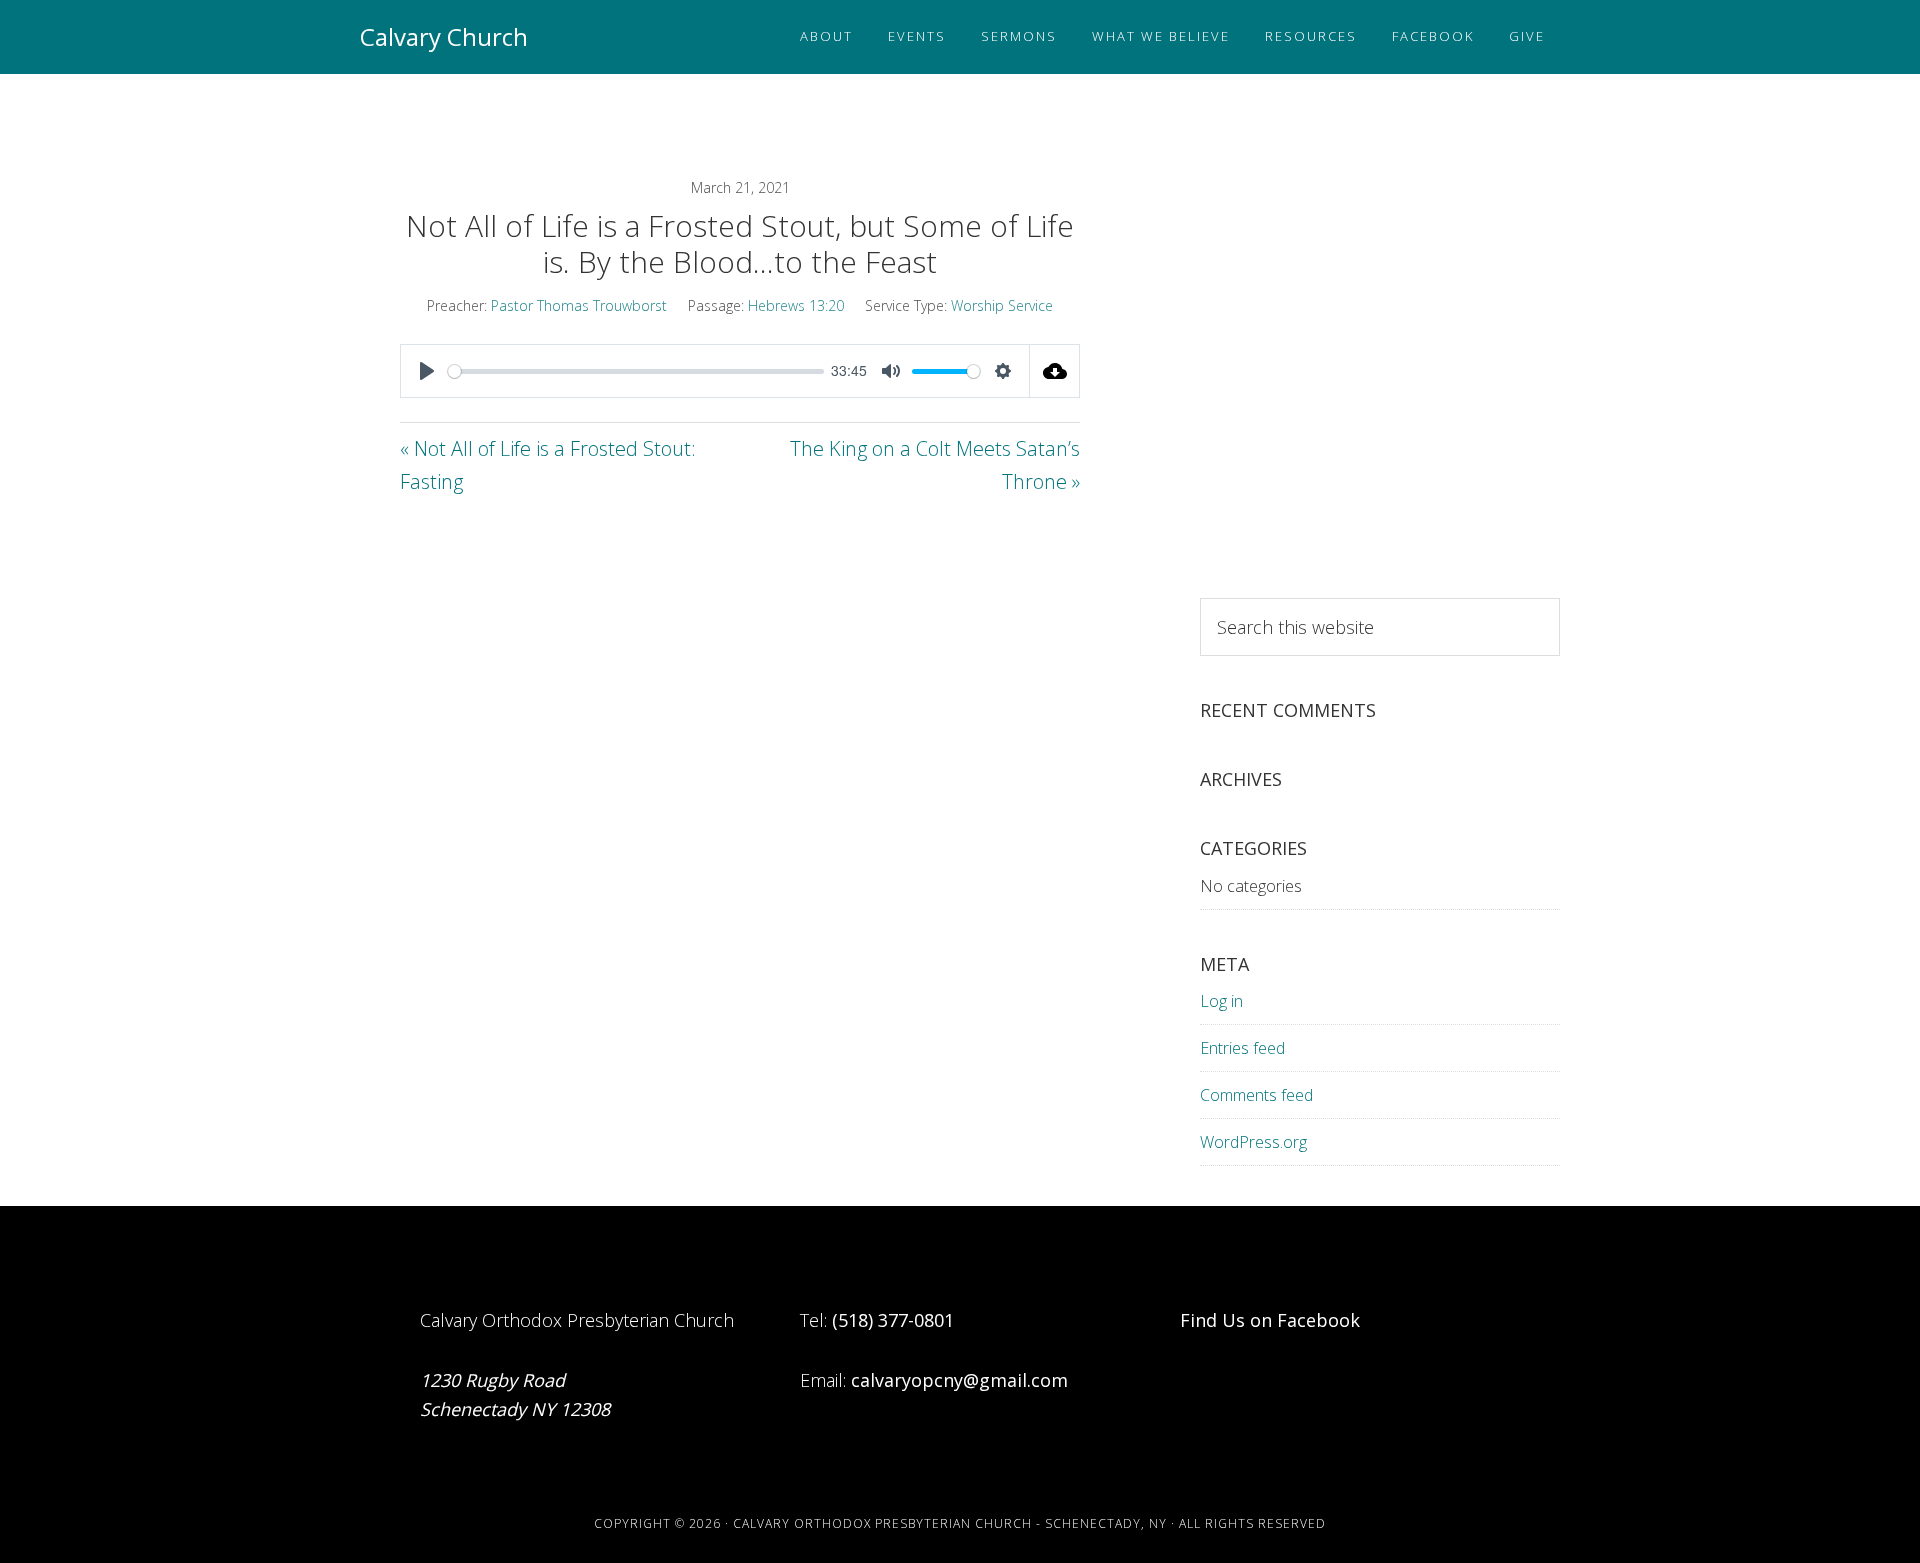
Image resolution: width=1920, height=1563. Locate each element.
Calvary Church (444, 36)
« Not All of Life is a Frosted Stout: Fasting (548, 465)
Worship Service (1002, 305)
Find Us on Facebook (1270, 1320)
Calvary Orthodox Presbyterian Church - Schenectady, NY (950, 1523)
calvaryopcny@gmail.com (959, 1380)
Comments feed (1256, 1095)
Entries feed (1242, 1048)
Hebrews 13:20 (796, 305)
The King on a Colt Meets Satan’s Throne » (935, 465)
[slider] (636, 371)
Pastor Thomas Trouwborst (579, 305)
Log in (1221, 1001)
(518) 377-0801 (893, 1320)
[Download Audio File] (1055, 371)
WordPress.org (1253, 1142)
